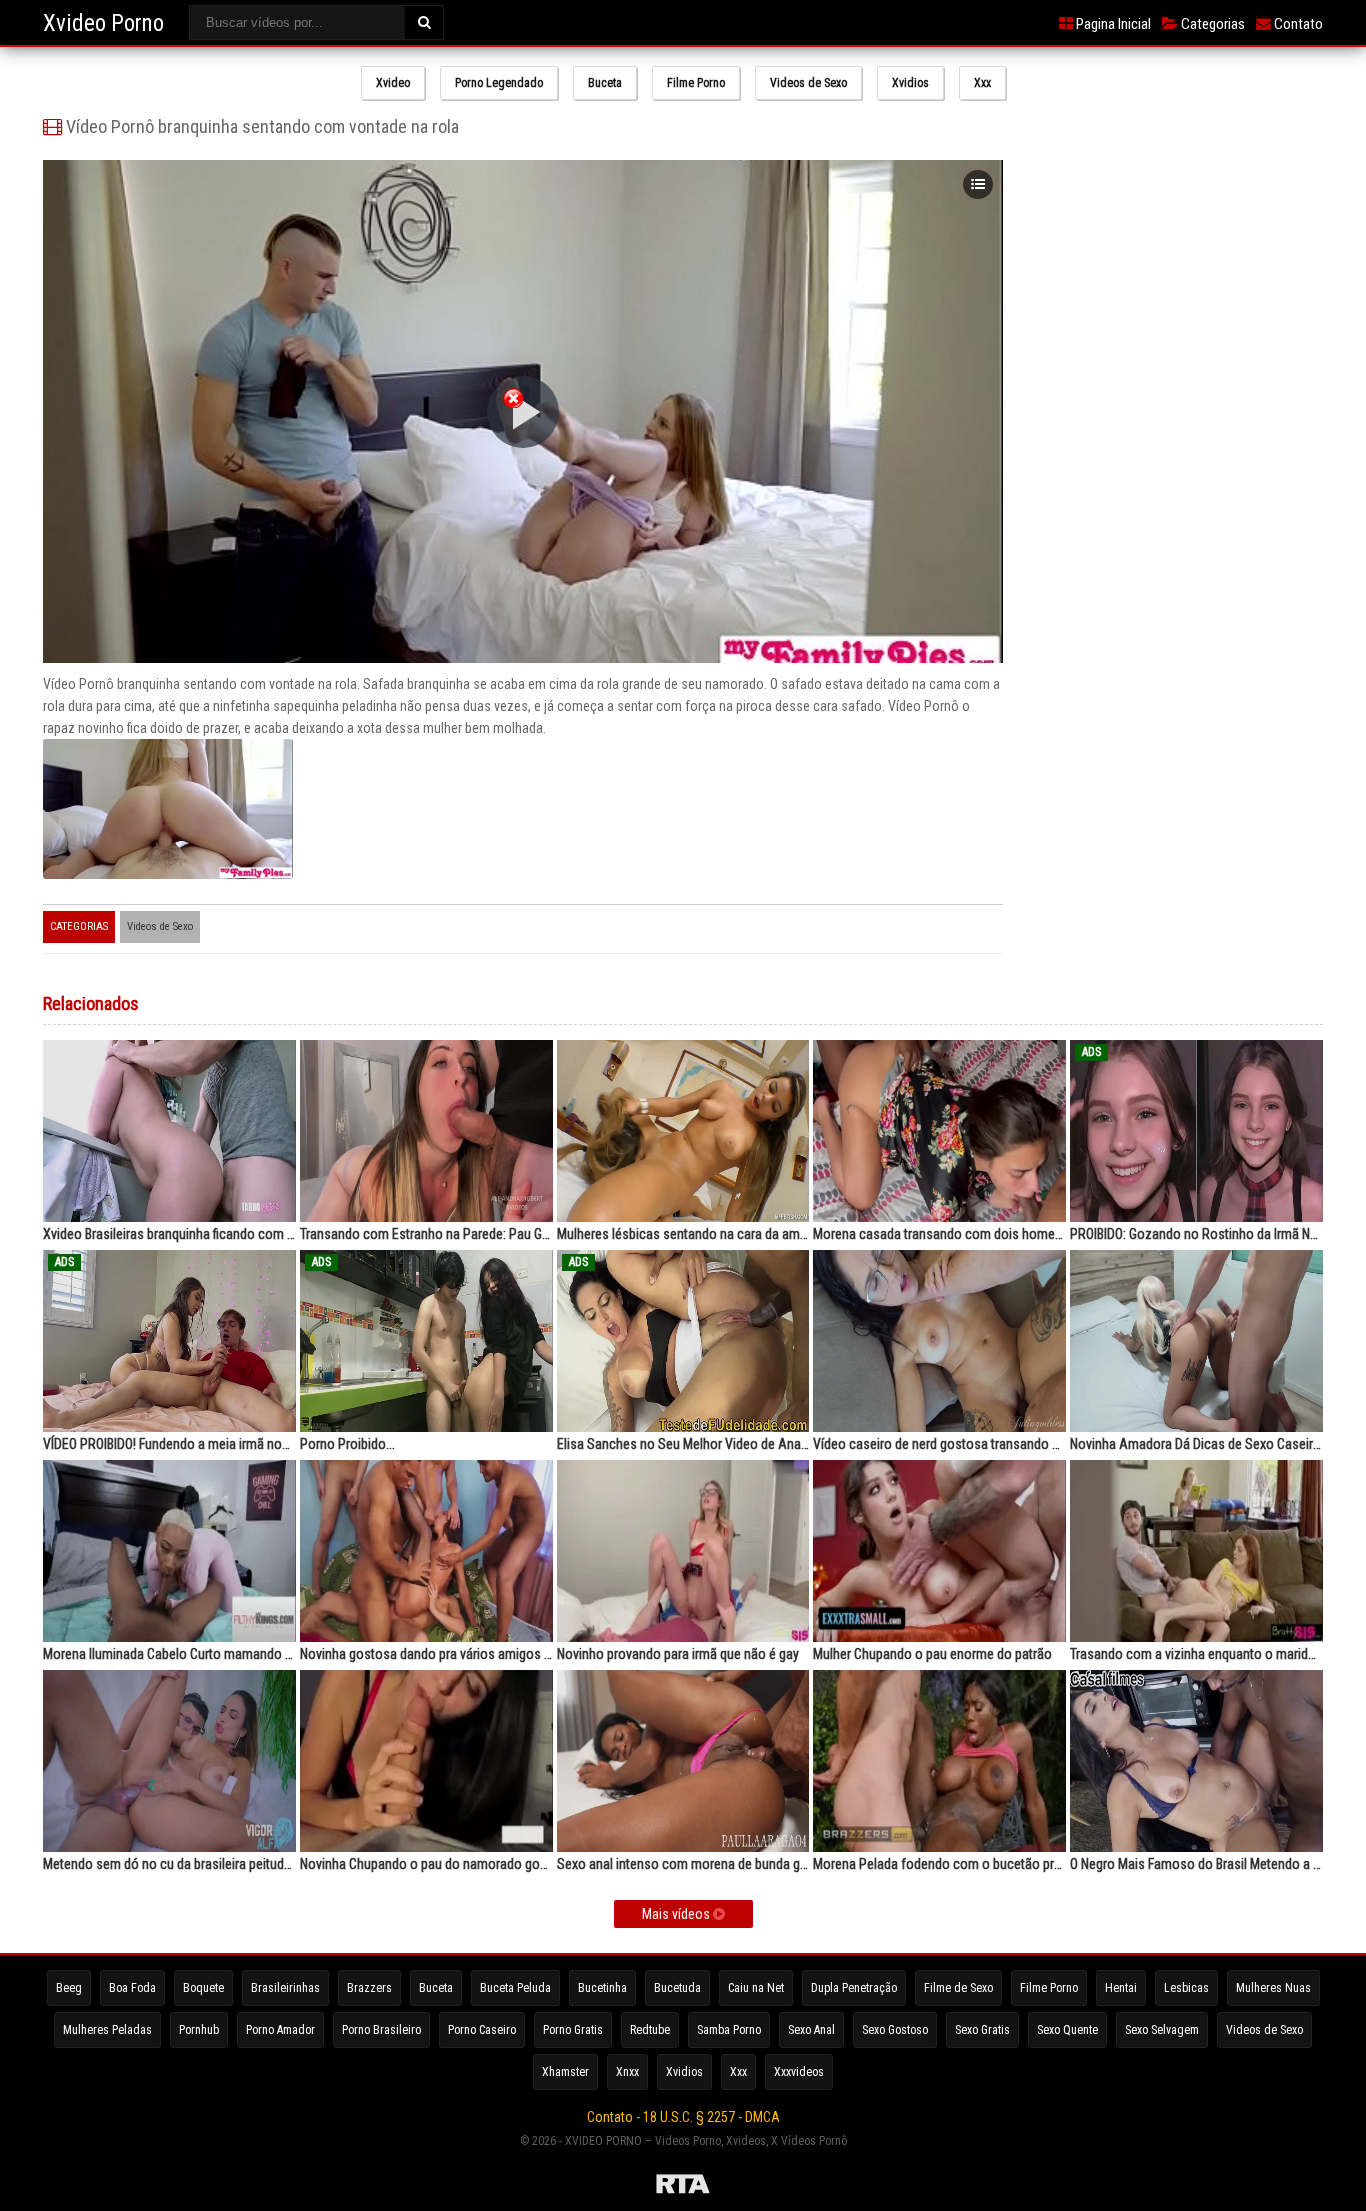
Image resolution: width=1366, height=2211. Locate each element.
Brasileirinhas (285, 1988)
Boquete (203, 1988)
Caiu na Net (756, 1988)
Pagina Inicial (1112, 24)
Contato (1297, 24)
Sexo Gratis (982, 2030)
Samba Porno (729, 2030)
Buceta (605, 83)
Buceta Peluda (515, 1988)
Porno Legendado (499, 83)
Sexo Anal (811, 2030)
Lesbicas (1186, 1988)
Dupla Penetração (854, 1988)
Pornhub (199, 2030)
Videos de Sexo (808, 83)
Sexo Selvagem (1162, 2030)
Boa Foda (132, 1988)
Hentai (1121, 1988)
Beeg (69, 1988)
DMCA (762, 2117)
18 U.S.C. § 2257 (689, 2117)
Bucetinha (602, 1988)
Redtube (650, 2030)
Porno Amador (280, 2030)
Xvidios (910, 83)
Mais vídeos (677, 1914)
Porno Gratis (573, 2030)
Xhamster (565, 2072)
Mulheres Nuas (1273, 1988)
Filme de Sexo (958, 1988)
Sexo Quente (1067, 2030)
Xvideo (393, 83)
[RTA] (683, 2187)
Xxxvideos (799, 2072)
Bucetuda (677, 1988)
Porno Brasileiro (381, 2030)
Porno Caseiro (482, 2030)
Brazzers (369, 1988)
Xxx (982, 83)
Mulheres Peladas (107, 2030)
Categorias (1211, 24)
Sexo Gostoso (895, 2030)
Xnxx (627, 2072)
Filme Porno (696, 83)
